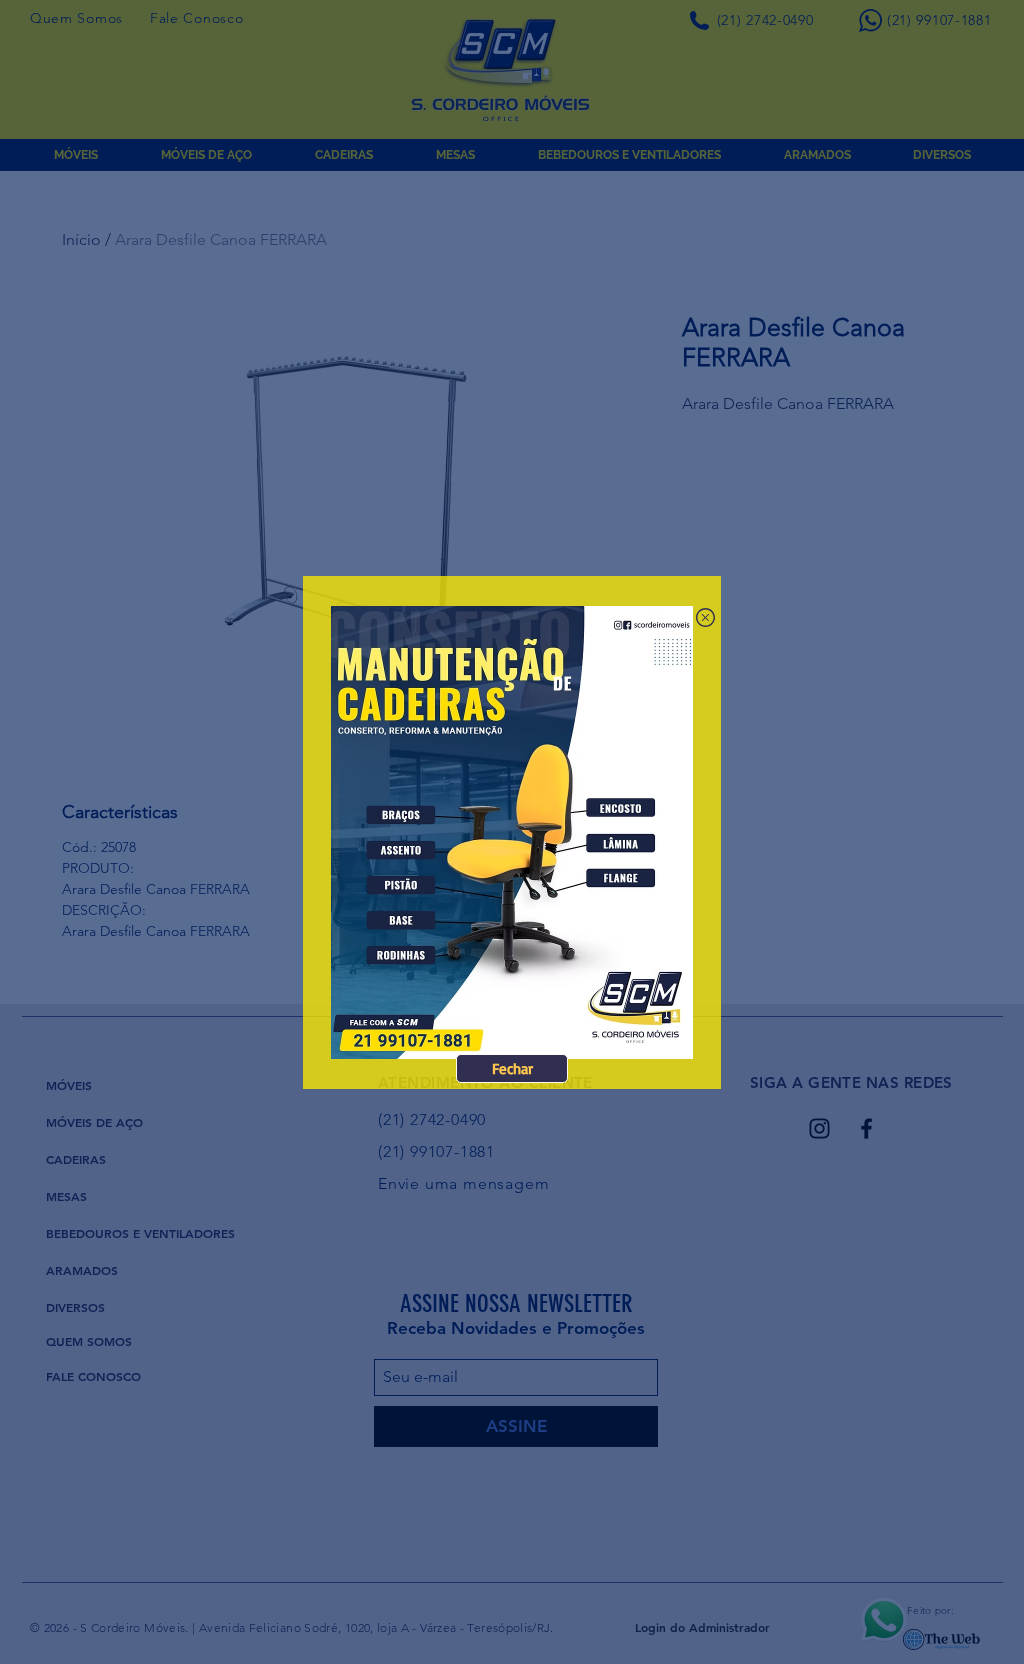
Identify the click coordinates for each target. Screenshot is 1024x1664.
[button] (512, 1068)
